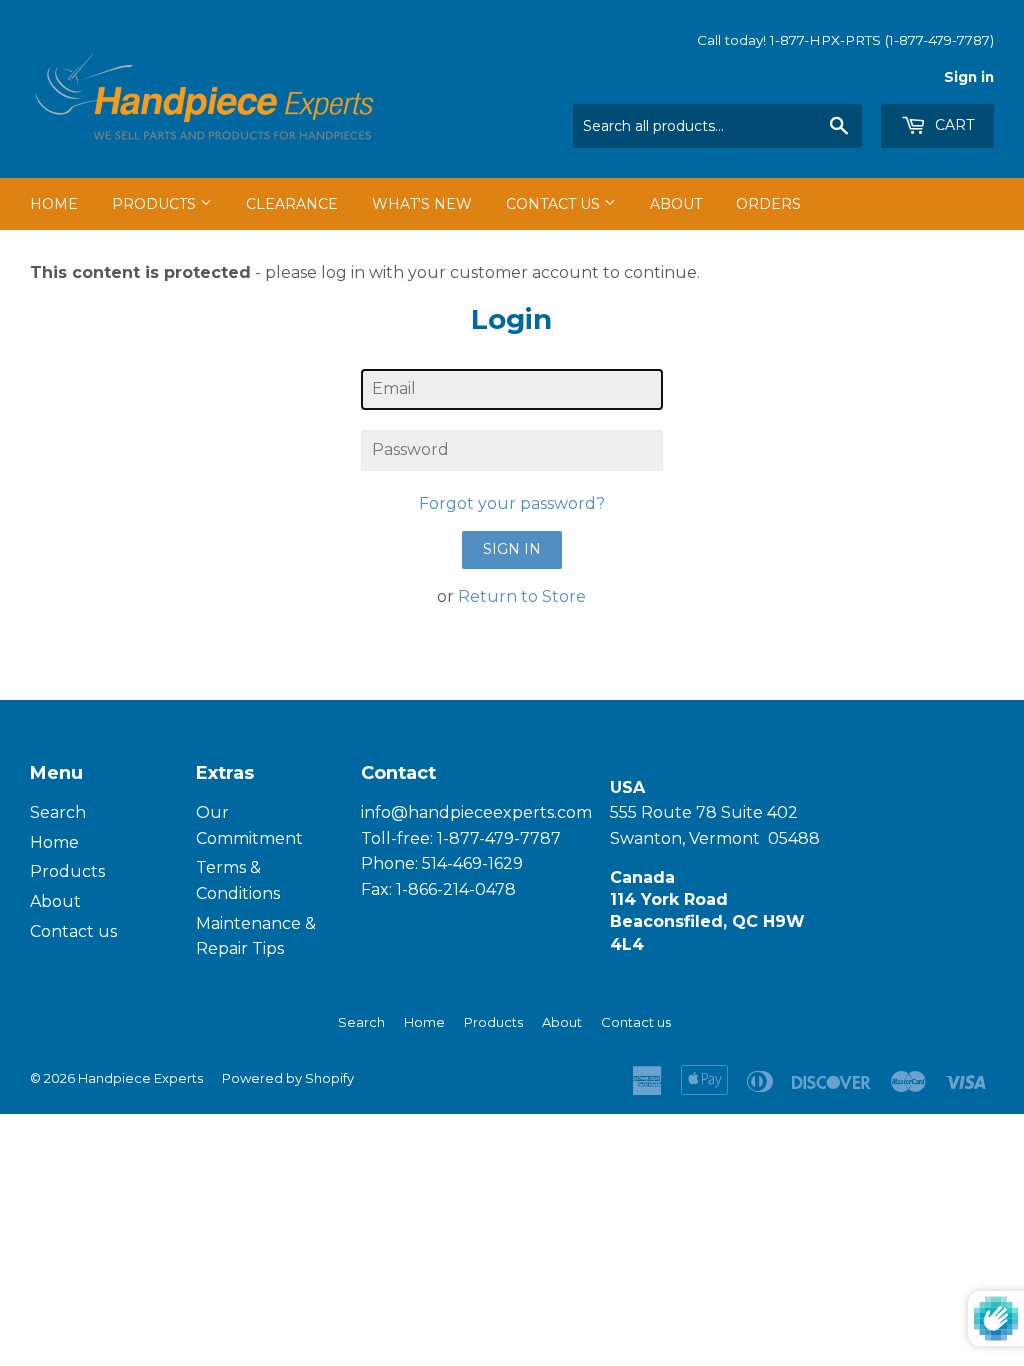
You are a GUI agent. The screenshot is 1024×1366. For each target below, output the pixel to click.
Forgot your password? (512, 503)
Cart (952, 125)
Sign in (969, 77)
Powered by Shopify (288, 1078)
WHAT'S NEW (422, 204)
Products (156, 204)
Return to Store (522, 596)
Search (58, 812)
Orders (768, 204)
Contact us (73, 931)
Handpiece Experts (140, 1078)
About (676, 204)
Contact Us (555, 204)
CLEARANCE (292, 204)
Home (54, 204)
